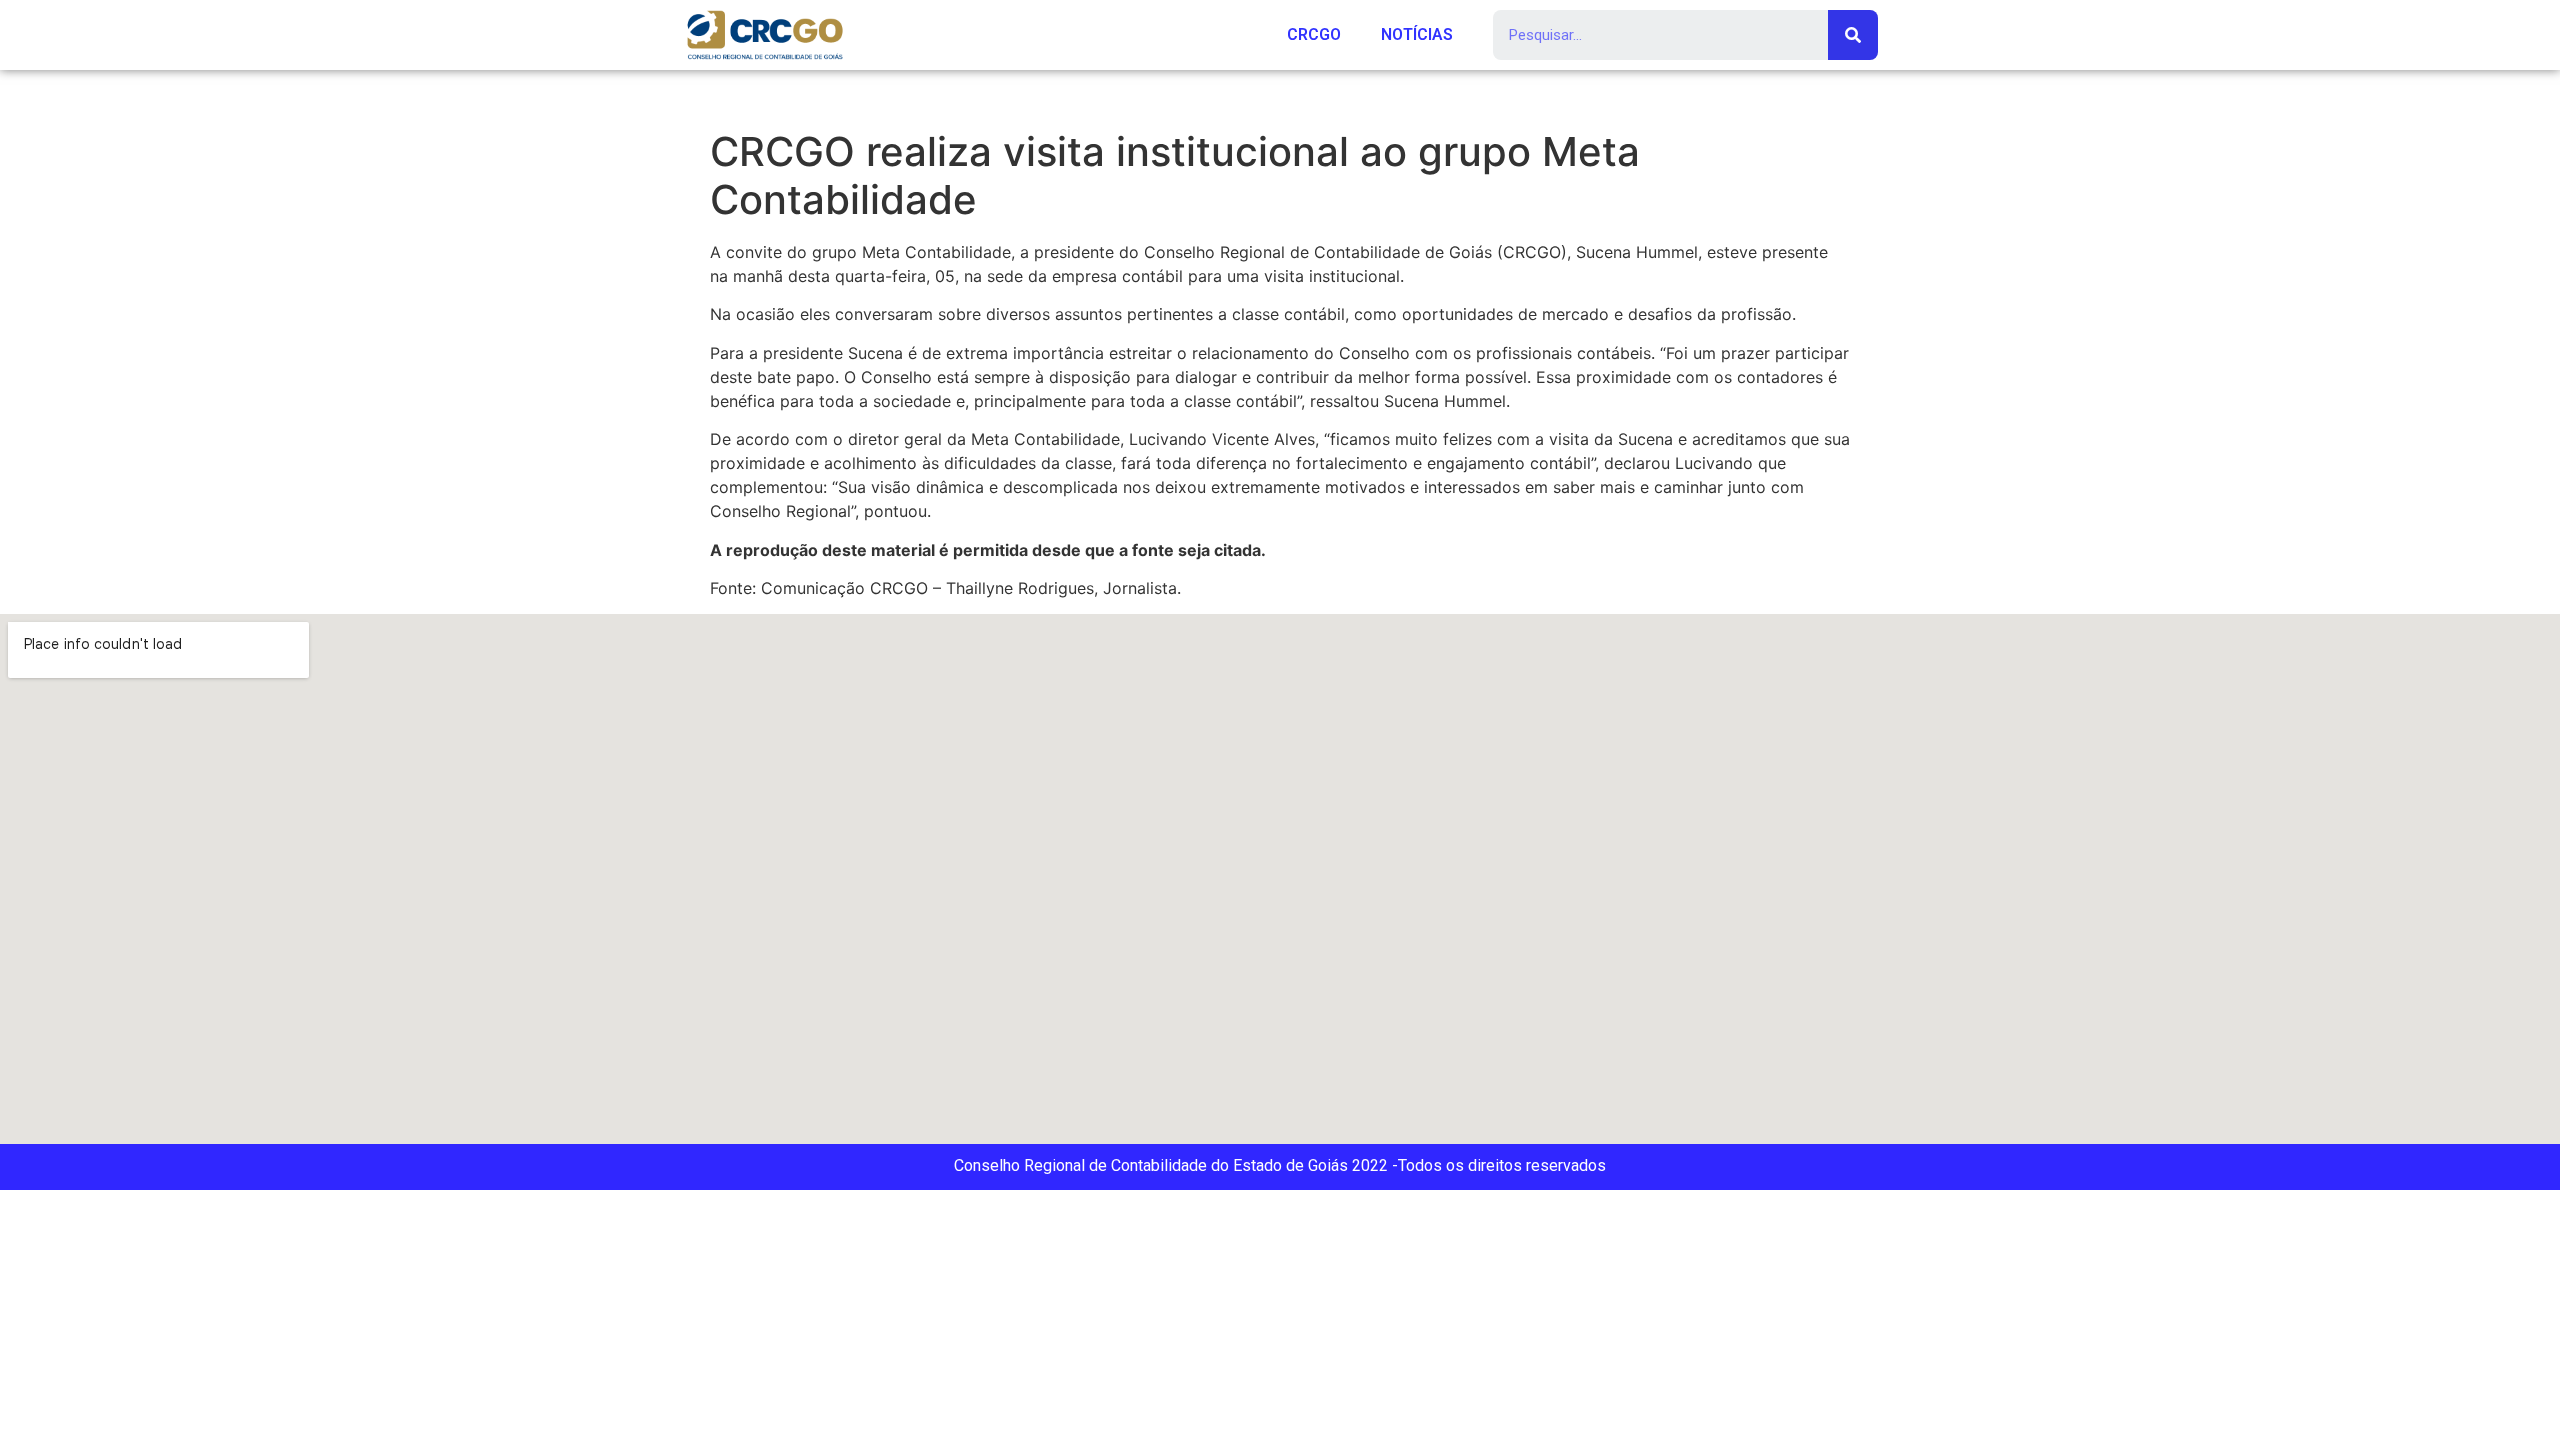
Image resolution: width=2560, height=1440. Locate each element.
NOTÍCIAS (1417, 34)
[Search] (1853, 35)
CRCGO (1314, 34)
